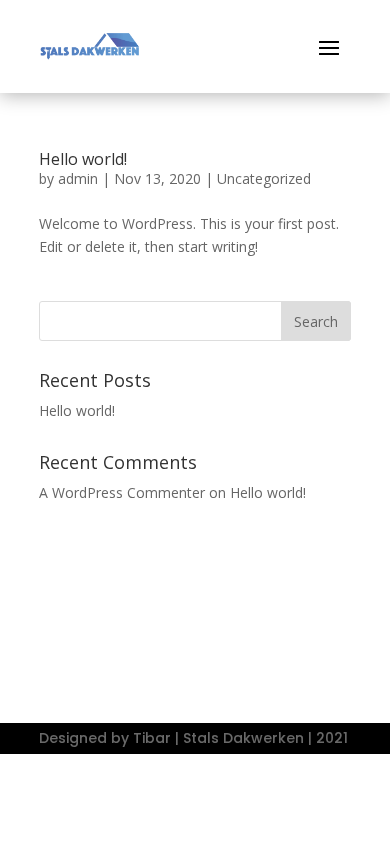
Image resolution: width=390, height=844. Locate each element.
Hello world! (83, 159)
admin (78, 178)
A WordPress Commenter (122, 492)
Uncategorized (264, 178)
